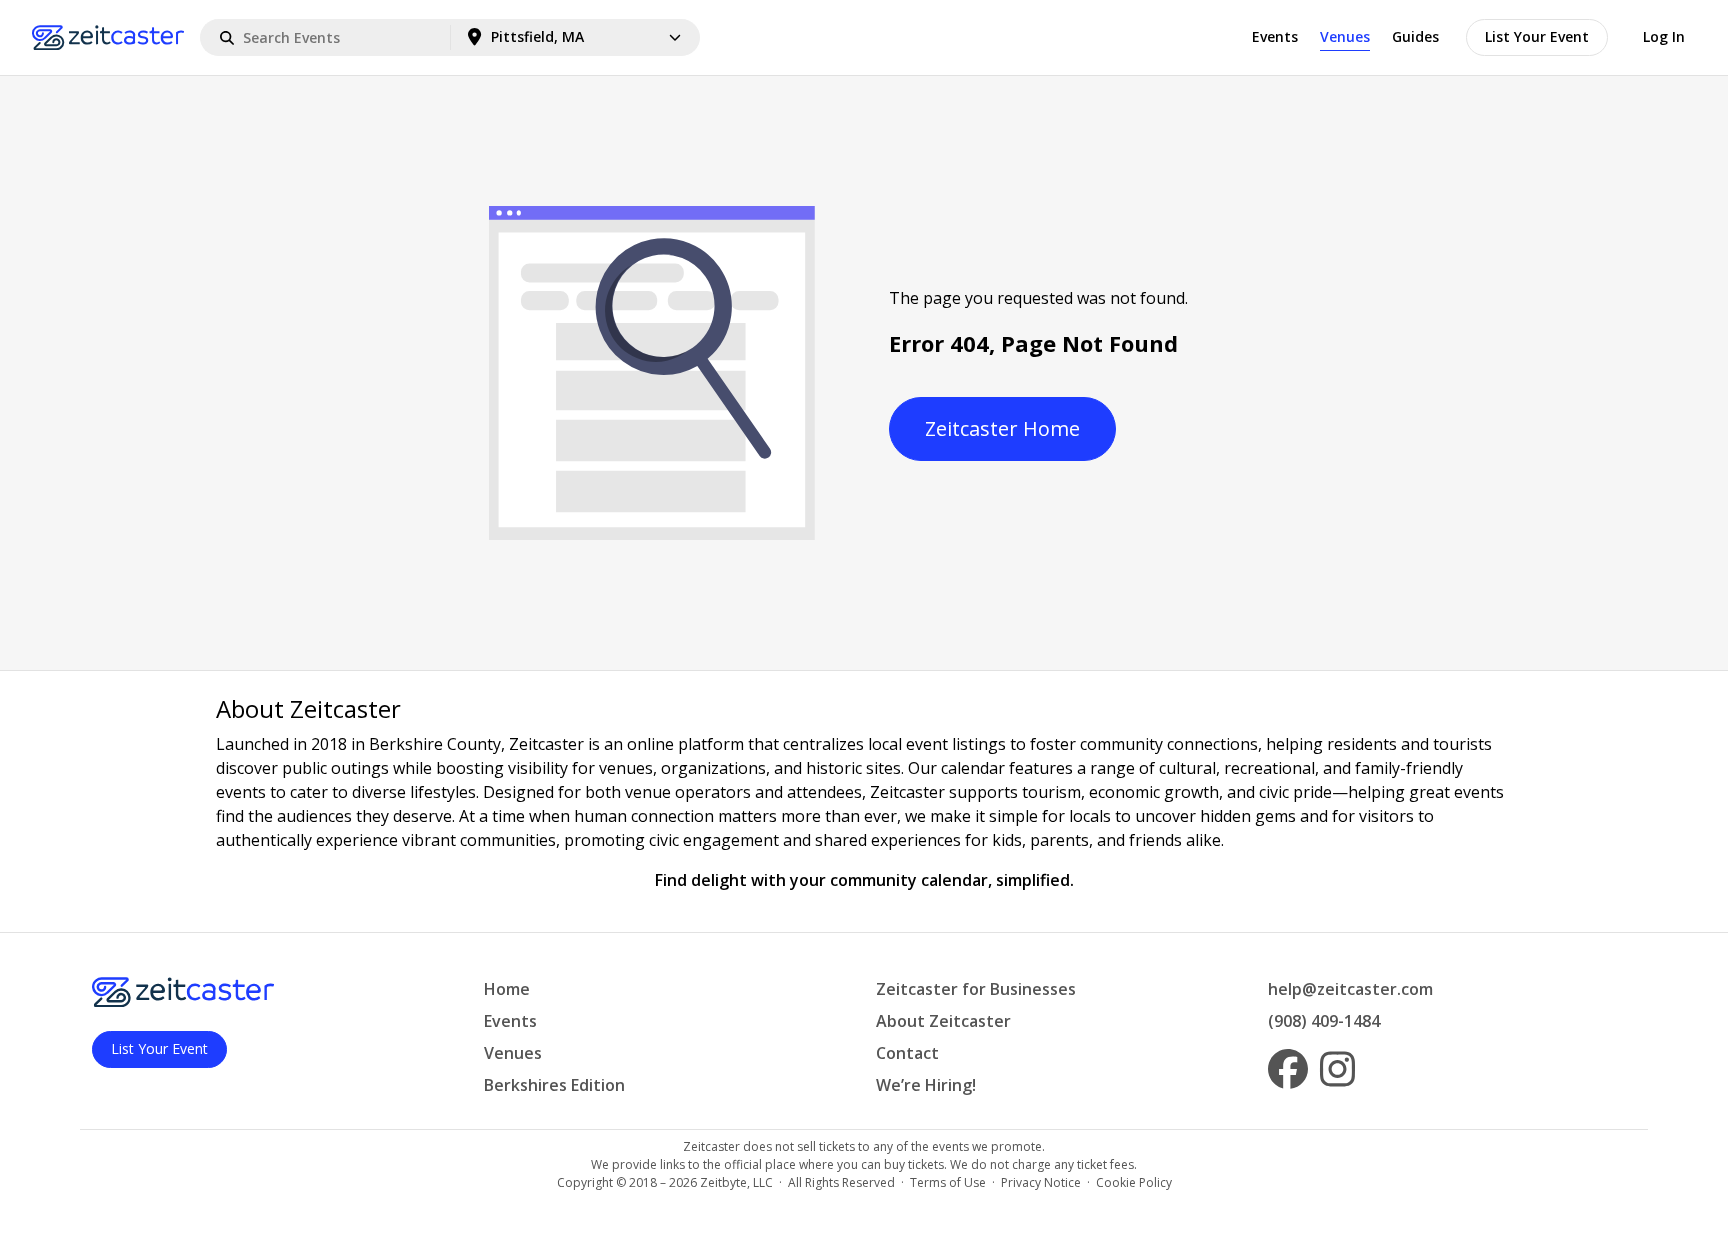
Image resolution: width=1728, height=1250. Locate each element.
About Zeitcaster (943, 1021)
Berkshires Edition (554, 1085)
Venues (1345, 36)
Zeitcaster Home (1002, 428)
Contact (907, 1053)
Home (507, 989)
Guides (1415, 36)
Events (1275, 36)
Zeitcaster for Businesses (976, 989)
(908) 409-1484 (1324, 1021)
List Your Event (1537, 36)
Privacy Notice (1041, 1182)
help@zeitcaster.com (1350, 989)
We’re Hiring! (926, 1085)
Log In (1664, 36)
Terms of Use (948, 1182)
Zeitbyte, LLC (736, 1182)
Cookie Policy (1134, 1182)
